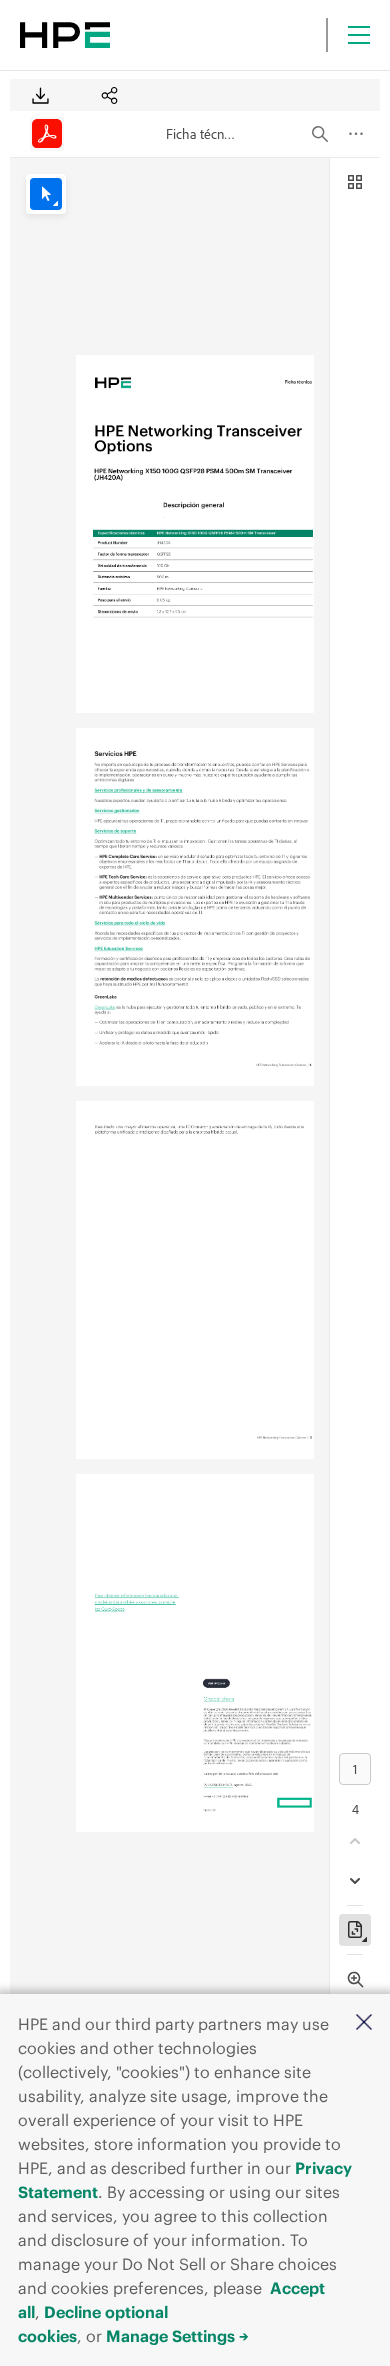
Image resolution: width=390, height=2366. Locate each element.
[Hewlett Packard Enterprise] (65, 35)
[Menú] (359, 35)
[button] (364, 2023)
